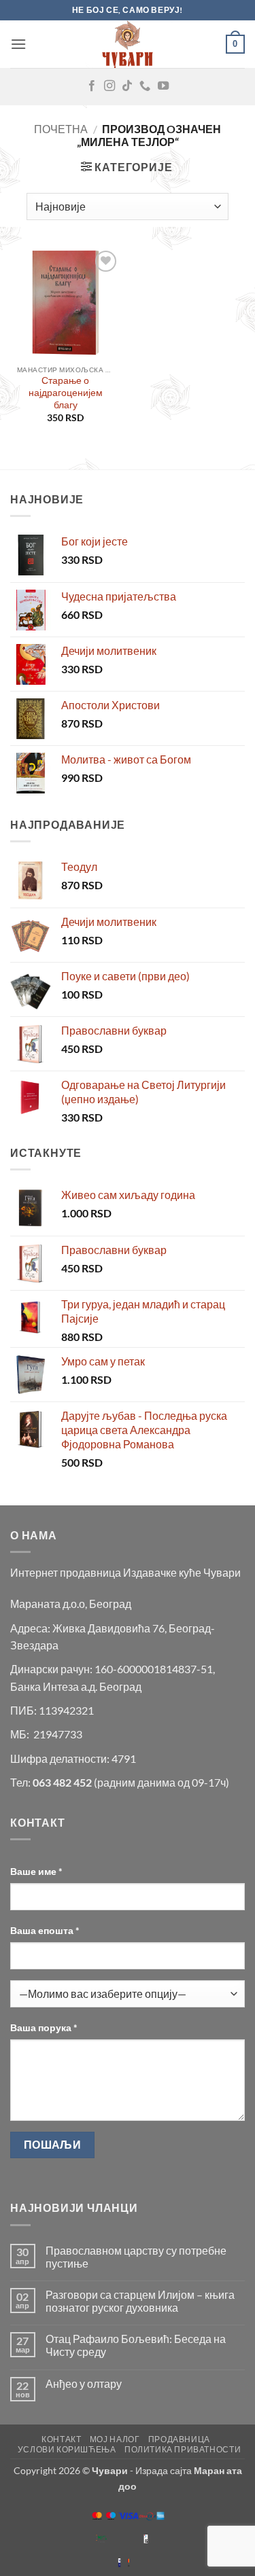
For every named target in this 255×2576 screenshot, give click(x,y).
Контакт (61, 2439)
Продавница (179, 2439)
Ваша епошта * (45, 1930)
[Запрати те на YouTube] (163, 86)
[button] (18, 44)
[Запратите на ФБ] (92, 86)
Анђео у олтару (84, 2383)
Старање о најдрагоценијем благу (66, 392)
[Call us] (145, 86)
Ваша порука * (44, 2027)
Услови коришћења (67, 2449)
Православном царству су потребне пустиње (136, 2257)
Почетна (61, 129)
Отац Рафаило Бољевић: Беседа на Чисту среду (136, 2345)
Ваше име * (36, 1871)
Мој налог (115, 2439)
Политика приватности (183, 2449)
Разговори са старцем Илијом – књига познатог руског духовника (140, 2301)
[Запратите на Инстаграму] (109, 86)
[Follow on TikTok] (127, 86)
